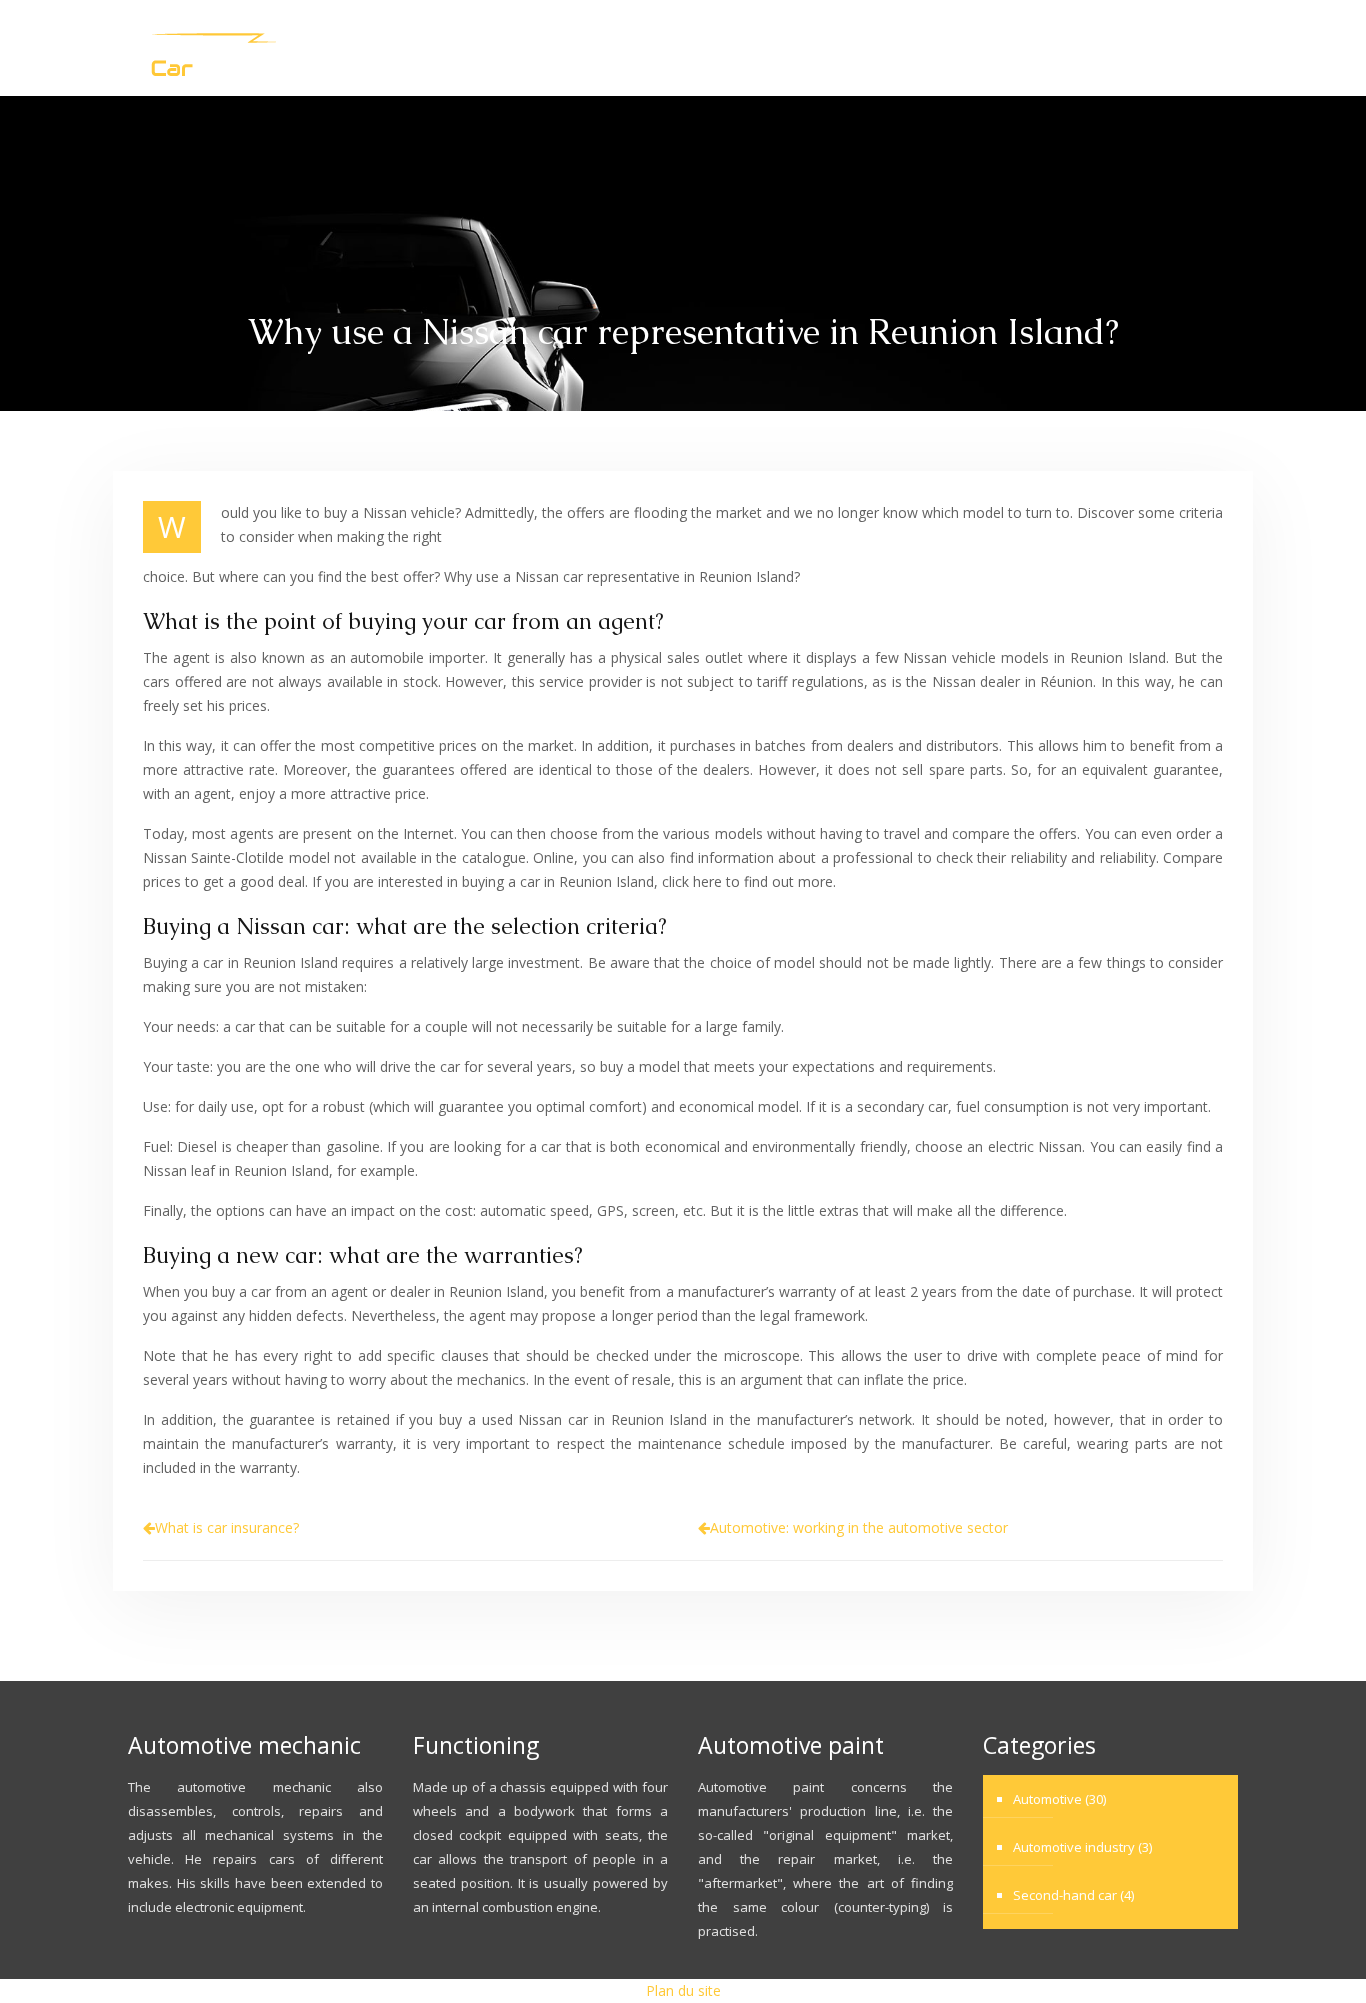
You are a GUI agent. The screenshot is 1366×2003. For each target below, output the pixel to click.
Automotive (748, 48)
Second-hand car (1141, 48)
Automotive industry (932, 48)
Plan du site (683, 1990)
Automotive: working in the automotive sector (859, 1527)
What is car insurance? (227, 1527)
